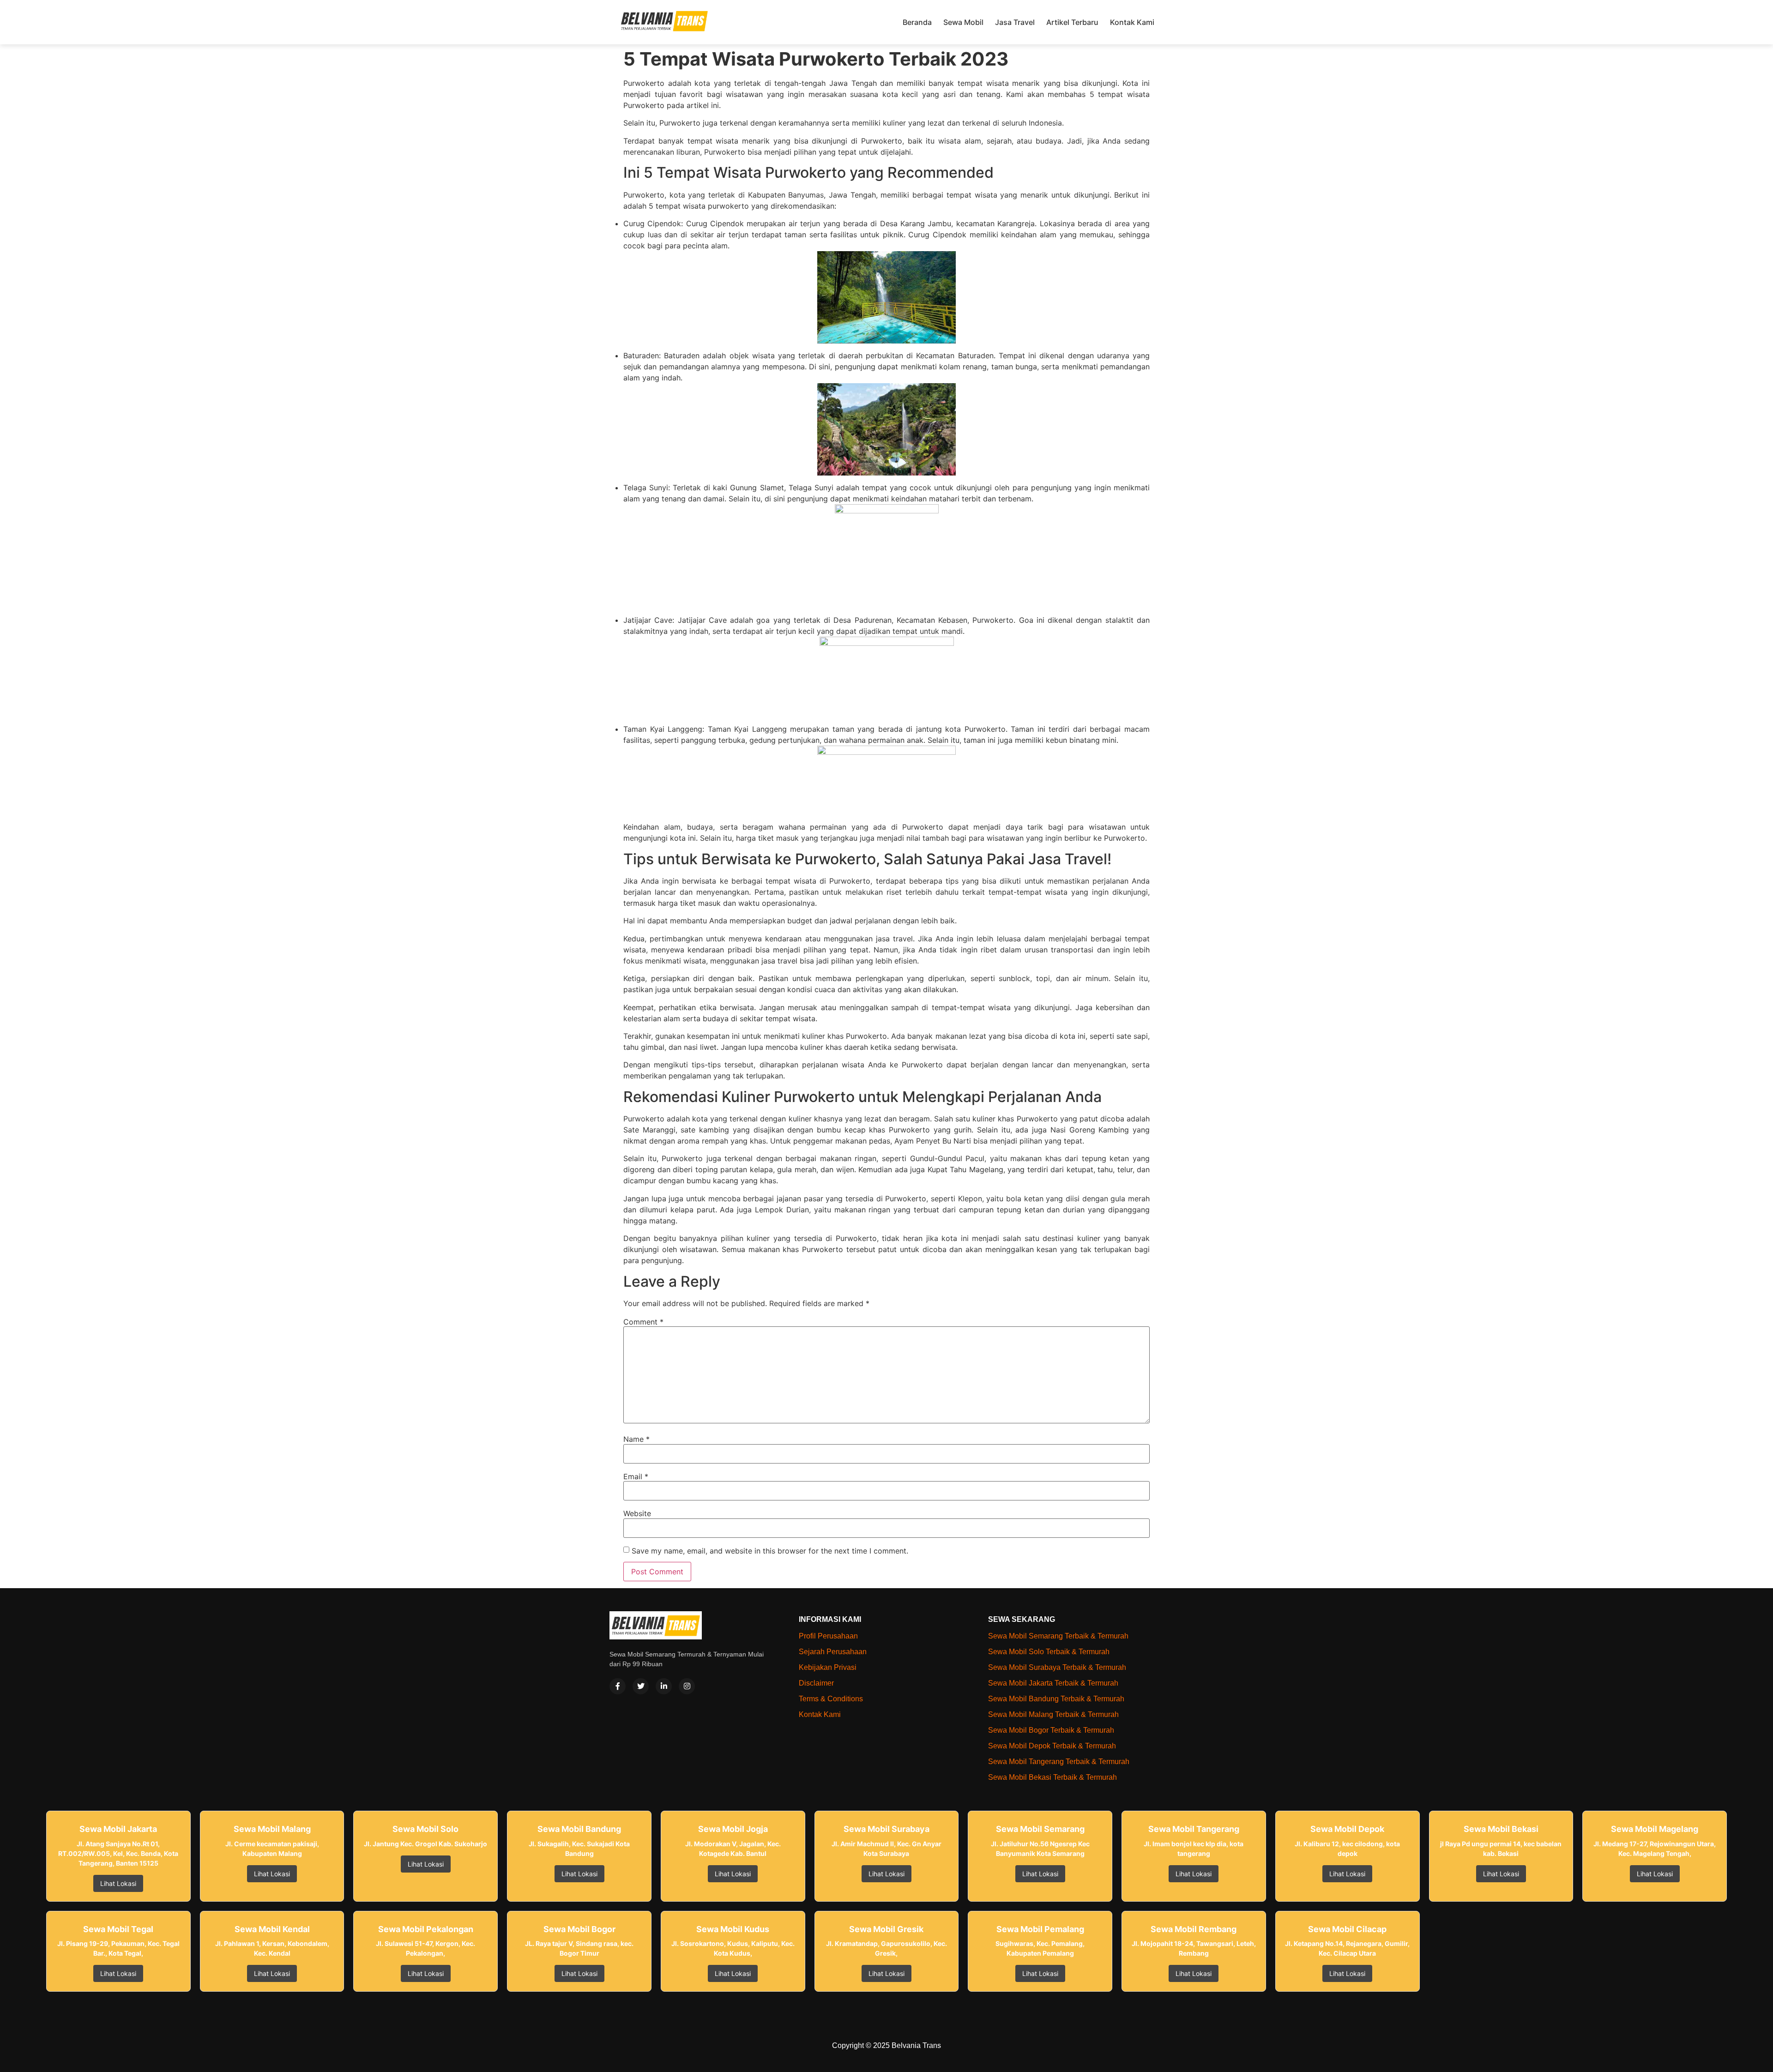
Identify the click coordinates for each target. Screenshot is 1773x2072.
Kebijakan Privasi (828, 1667)
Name (636, 1439)
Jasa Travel (1015, 22)
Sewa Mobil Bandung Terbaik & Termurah (1056, 1699)
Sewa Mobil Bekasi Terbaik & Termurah (1052, 1777)
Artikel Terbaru (1072, 22)
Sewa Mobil (963, 22)
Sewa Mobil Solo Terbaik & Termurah (1049, 1652)
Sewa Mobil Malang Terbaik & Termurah (1053, 1714)
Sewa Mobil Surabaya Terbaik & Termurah (1057, 1667)
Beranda (917, 22)
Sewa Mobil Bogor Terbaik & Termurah (1051, 1730)
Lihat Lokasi (118, 1883)
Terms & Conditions (831, 1699)
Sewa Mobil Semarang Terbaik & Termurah (1058, 1636)
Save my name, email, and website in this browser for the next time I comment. (770, 1551)
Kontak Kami (1132, 22)
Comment (643, 1322)
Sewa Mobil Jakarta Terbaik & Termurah (1053, 1683)
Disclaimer (816, 1683)
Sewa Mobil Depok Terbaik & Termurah (1052, 1746)
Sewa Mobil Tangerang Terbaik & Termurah (1059, 1762)
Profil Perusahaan (828, 1636)
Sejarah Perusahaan (833, 1652)
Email (636, 1476)
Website (637, 1513)
